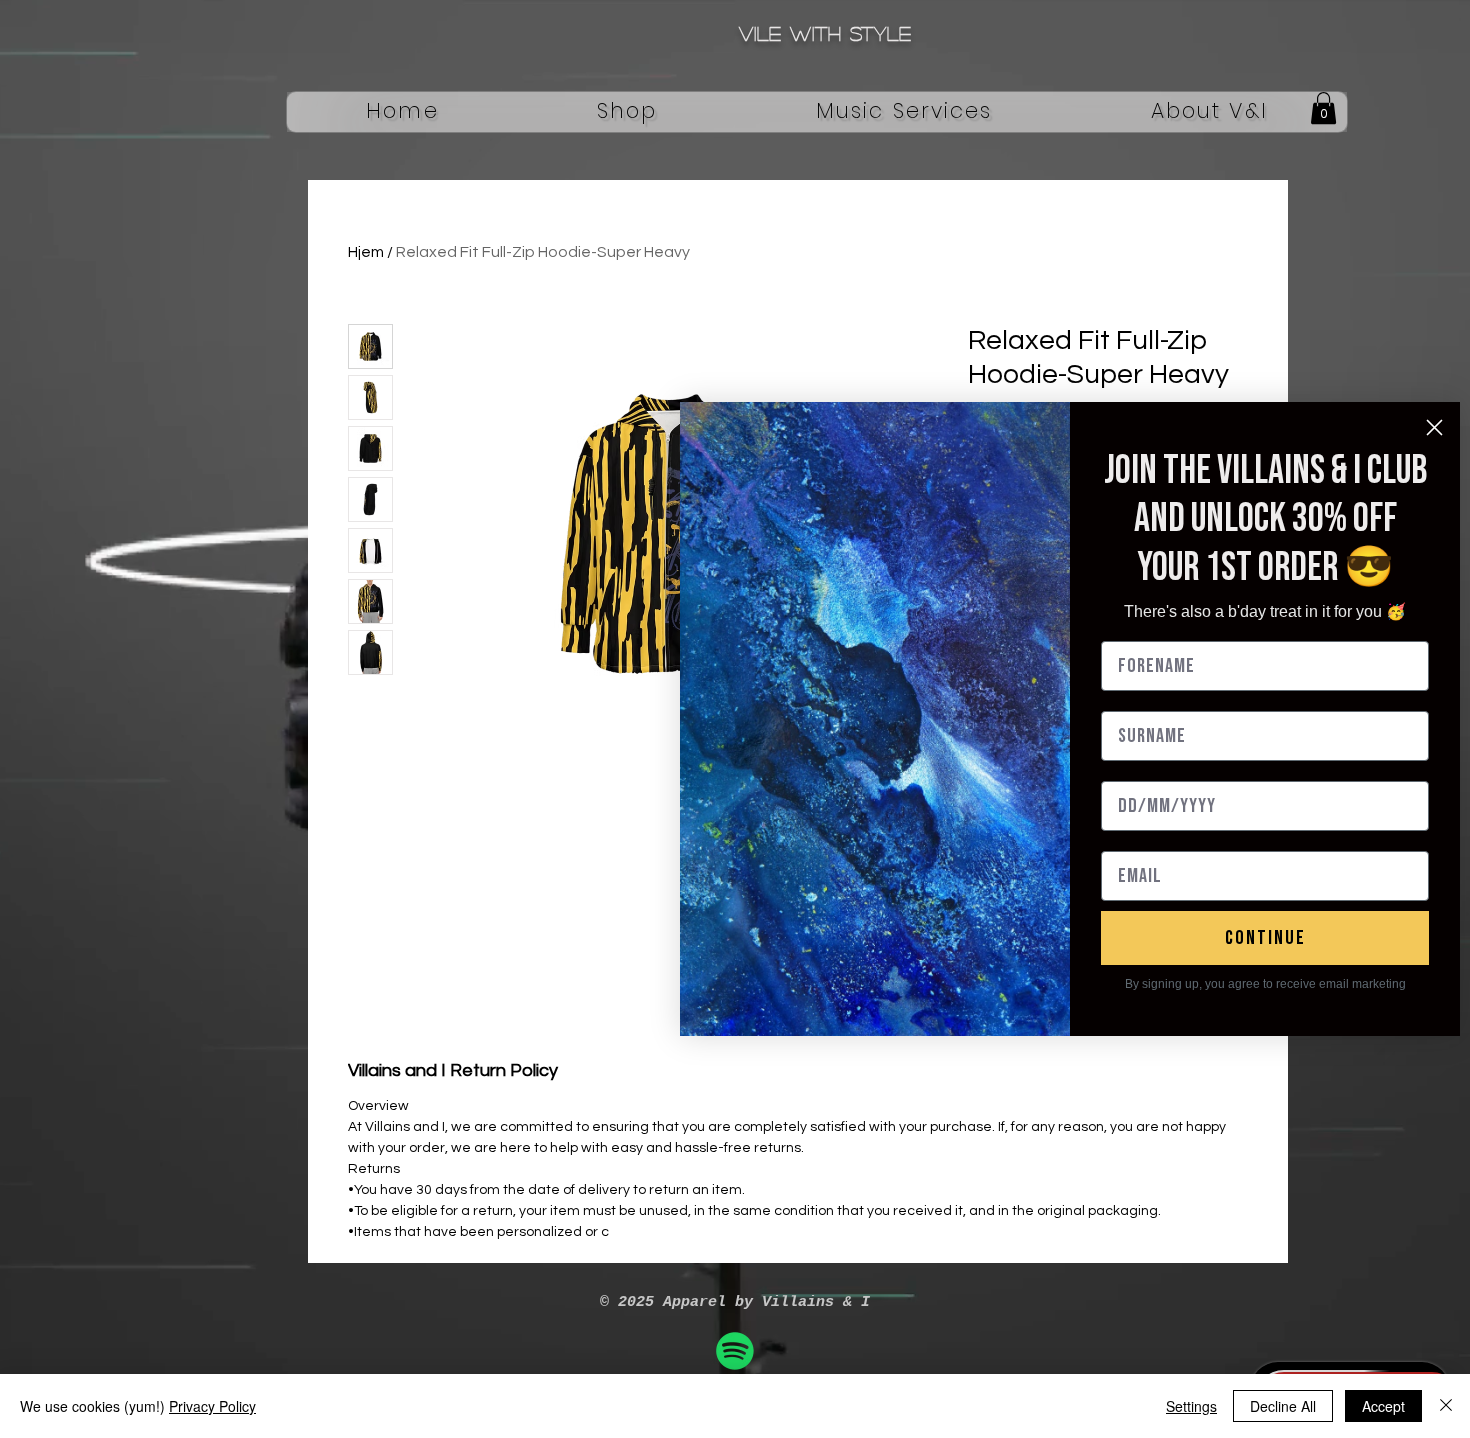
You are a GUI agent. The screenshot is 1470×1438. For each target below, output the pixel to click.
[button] (627, 112)
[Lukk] (1446, 1406)
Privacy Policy (212, 1406)
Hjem (366, 252)
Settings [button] (1191, 1406)
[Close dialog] (1434, 427)
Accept (1383, 1406)
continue (1265, 938)
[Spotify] (735, 1351)
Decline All (1283, 1406)
